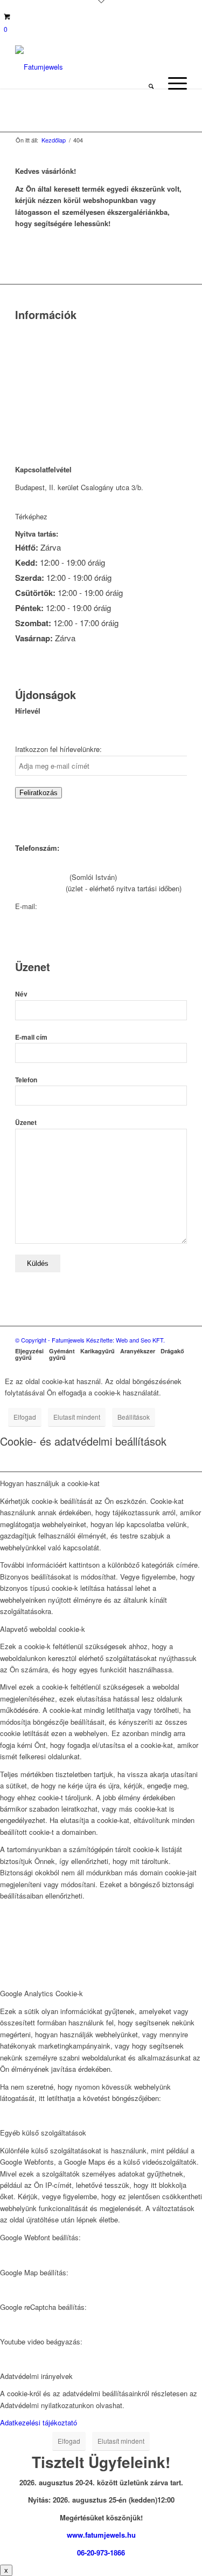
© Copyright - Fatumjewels (51, 1340)
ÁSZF (24, 414)
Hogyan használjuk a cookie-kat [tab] (50, 1483)
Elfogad (25, 1417)
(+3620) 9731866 (41, 877)
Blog (22, 387)
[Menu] (172, 83)
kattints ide (67, 516)
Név (21, 994)
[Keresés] (151, 83)
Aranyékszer (138, 1351)
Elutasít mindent (77, 1417)
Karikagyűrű (97, 1351)
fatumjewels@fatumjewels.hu (85, 906)
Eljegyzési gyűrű (29, 1354)
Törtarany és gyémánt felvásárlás (67, 359)
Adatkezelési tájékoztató (39, 2422)
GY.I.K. (26, 373)
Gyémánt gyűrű (62, 1354)
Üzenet (26, 1123)
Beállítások (134, 1417)
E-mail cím (31, 1037)
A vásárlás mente (43, 428)
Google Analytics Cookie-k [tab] (41, 1993)
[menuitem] (151, 83)
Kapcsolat (31, 345)
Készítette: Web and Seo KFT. (126, 1340)
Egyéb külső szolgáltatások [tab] (43, 2133)
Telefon (26, 1080)
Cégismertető (36, 332)
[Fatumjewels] (58, 67)
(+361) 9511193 (39, 888)
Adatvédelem (36, 400)
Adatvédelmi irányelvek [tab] (36, 2376)
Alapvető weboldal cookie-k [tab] (43, 1629)
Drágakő (172, 1351)
